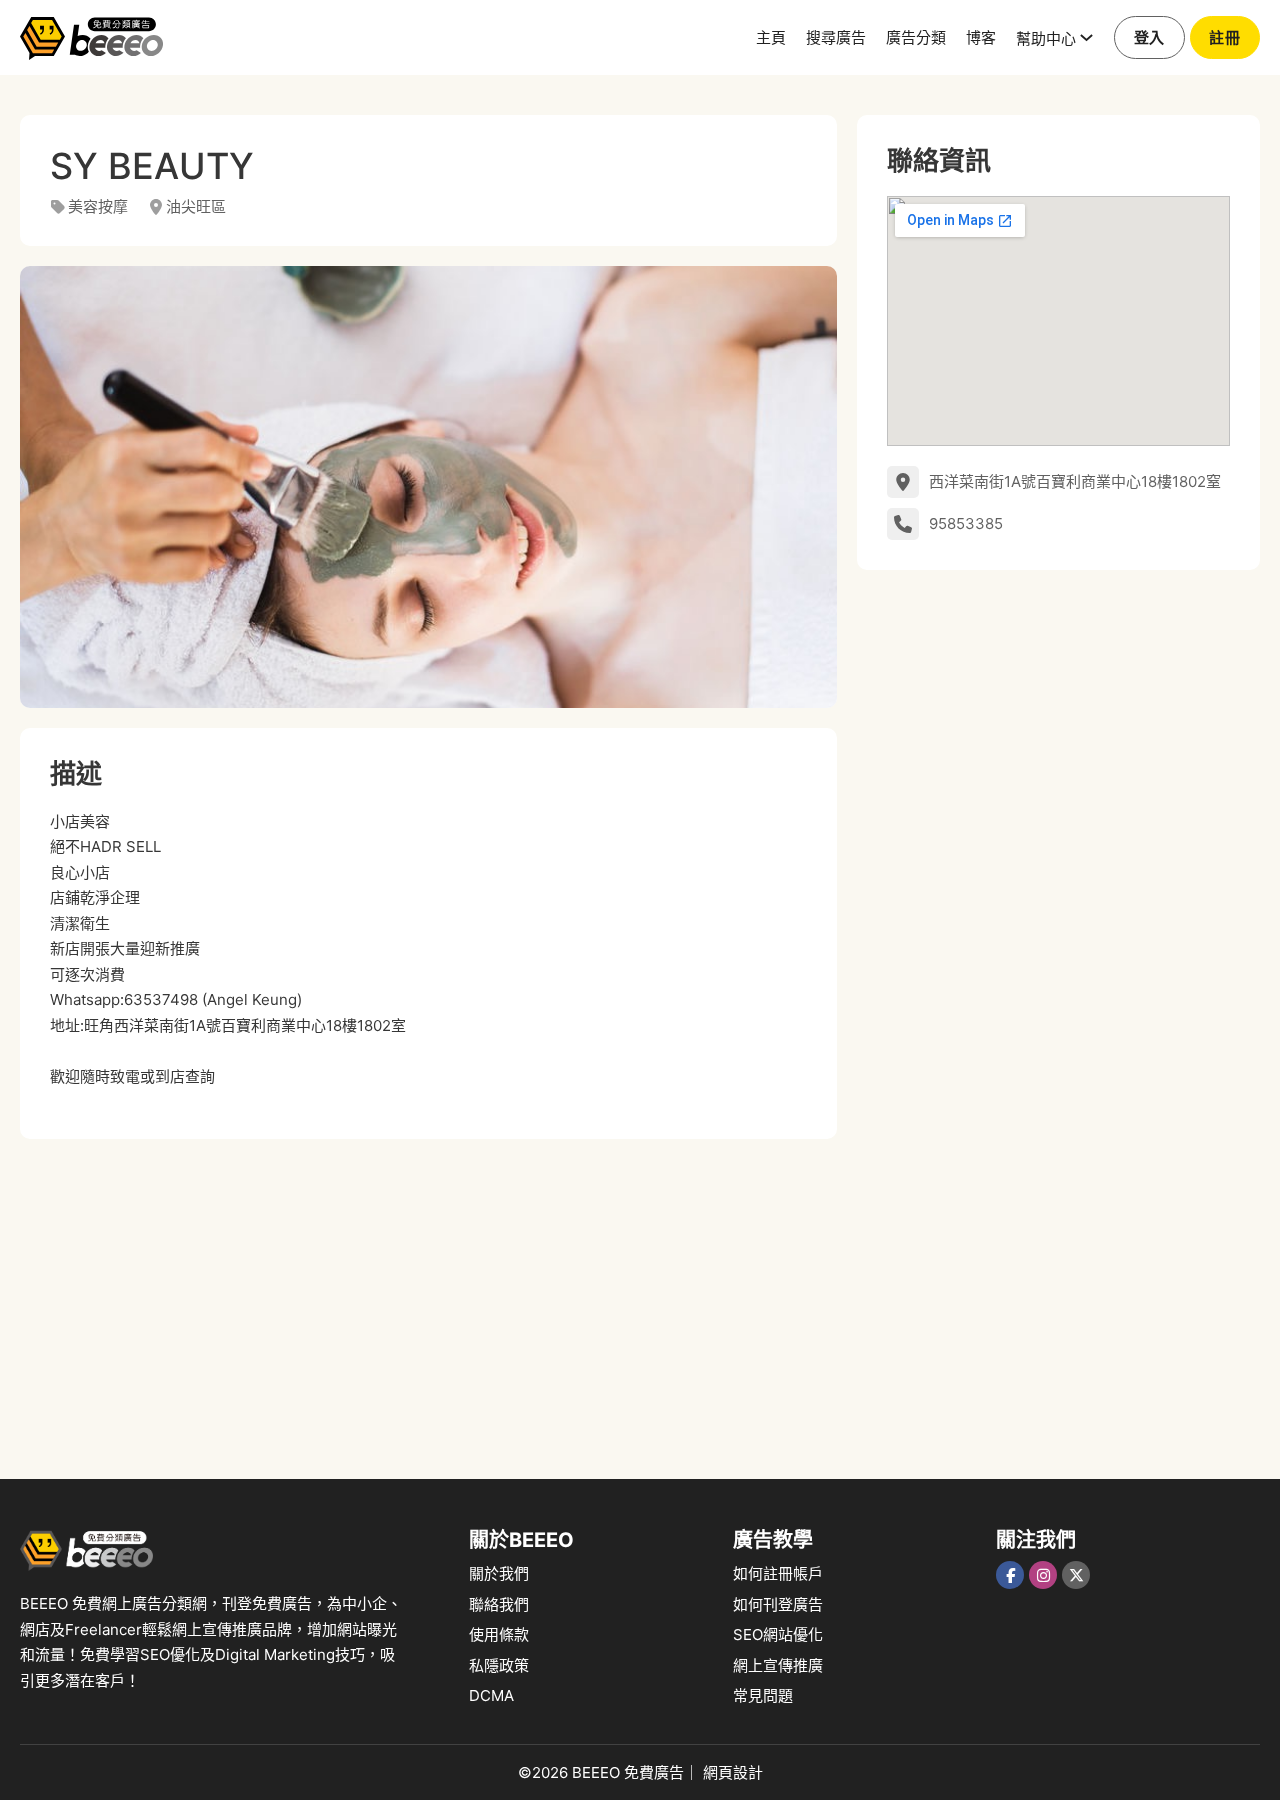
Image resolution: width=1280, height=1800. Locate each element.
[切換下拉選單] (1086, 37)
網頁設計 (733, 1772)
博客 (981, 36)
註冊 (1224, 37)
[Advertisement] (428, 1299)
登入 (1149, 37)
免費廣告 (654, 1772)
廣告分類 (916, 36)
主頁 (771, 36)
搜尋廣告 (836, 36)
